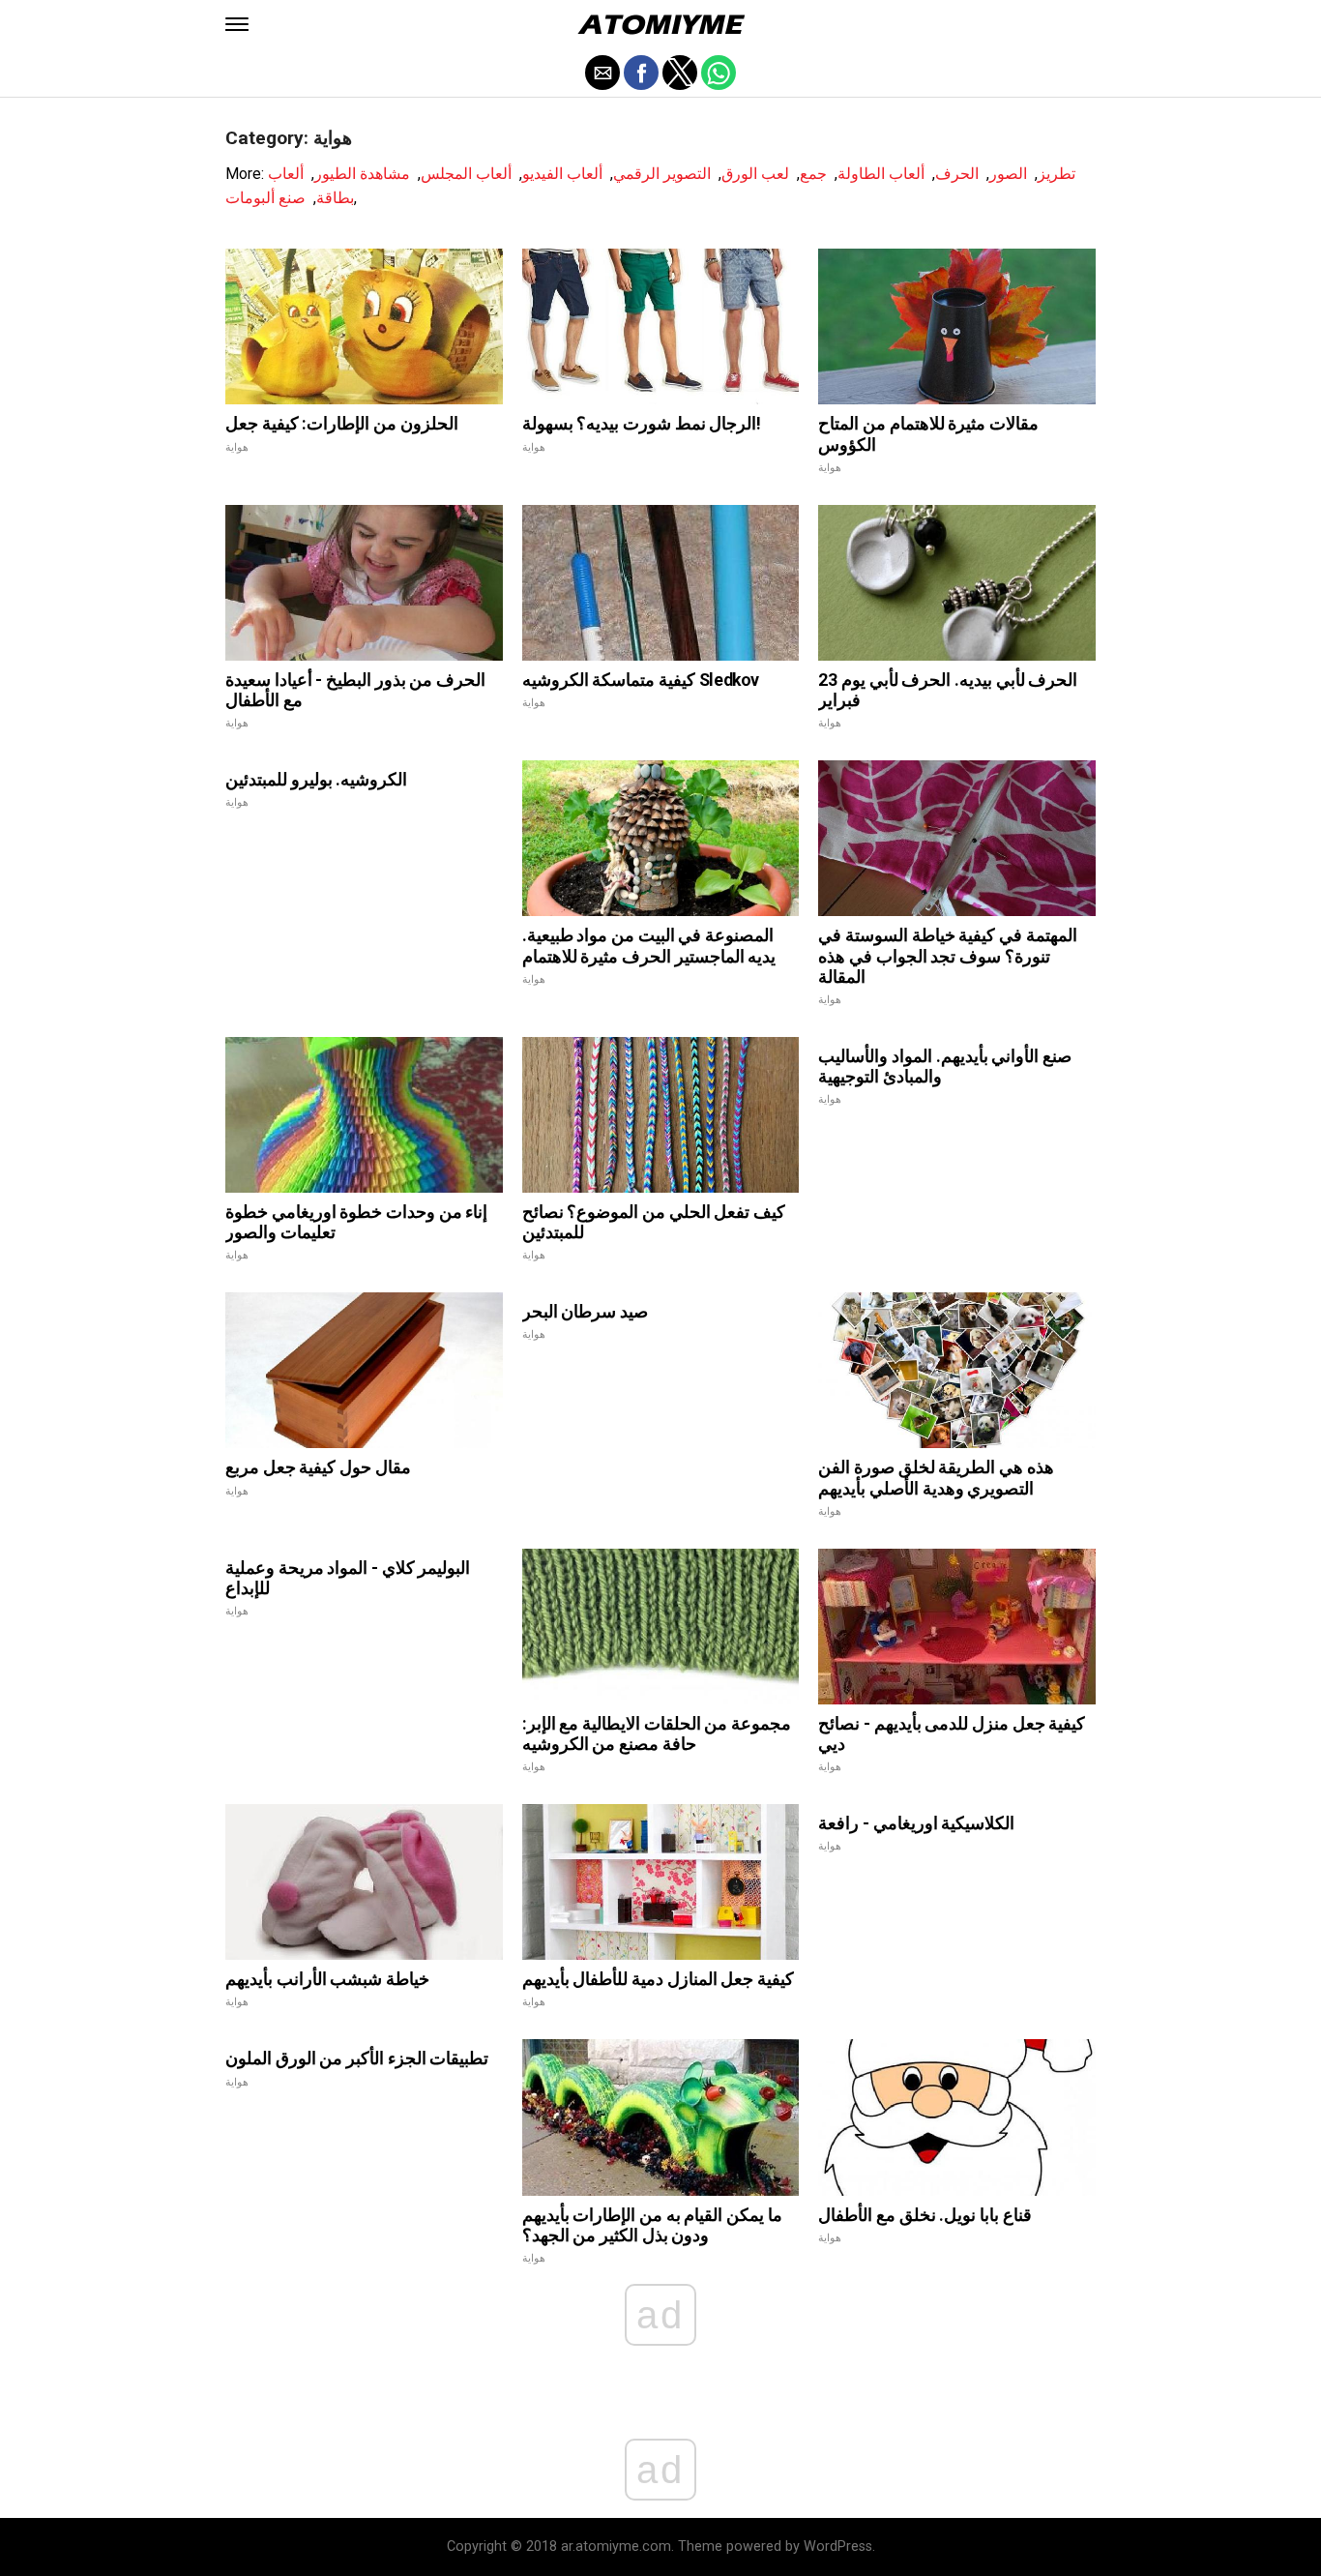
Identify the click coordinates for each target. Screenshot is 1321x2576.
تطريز (1057, 174)
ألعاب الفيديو (562, 174)
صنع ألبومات (265, 198)
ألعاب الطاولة (881, 174)
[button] (237, 24)
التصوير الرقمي (662, 174)
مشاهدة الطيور (362, 174)
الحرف (957, 174)
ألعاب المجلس (466, 174)
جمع (813, 174)
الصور (1008, 174)
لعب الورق (755, 174)
